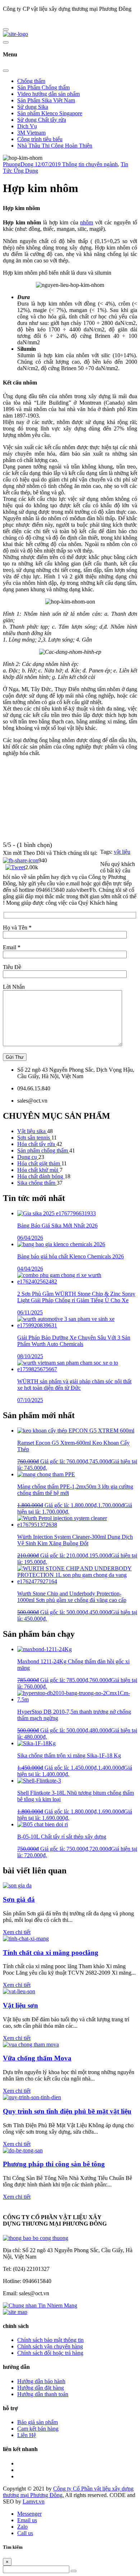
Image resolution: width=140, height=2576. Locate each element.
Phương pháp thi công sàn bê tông (54, 2164)
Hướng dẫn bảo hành (41, 2381)
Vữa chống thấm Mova (37, 2058)
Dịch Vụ (27, 126)
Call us (25, 2533)
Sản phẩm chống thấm (43, 1150)
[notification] (36, 2238)
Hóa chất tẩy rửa (37, 1144)
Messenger (29, 2514)
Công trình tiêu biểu (40, 139)
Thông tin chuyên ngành (90, 164)
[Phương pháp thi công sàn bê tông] (23, 2150)
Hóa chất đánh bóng (41, 1176)
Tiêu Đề (12, 967)
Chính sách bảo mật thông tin (50, 2340)
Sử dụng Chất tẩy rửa (42, 120)
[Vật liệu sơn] (19, 1991)
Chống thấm (31, 81)
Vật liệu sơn (20, 2005)
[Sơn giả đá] (17, 1885)
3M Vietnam (31, 133)
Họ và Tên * (17, 928)
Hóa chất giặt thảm (39, 1163)
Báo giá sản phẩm (38, 2422)
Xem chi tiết (17, 1932)
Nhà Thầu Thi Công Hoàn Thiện (55, 146)
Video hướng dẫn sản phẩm (48, 94)
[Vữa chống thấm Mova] (31, 2044)
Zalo (22, 2527)
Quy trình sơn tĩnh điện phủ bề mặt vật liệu (67, 2111)
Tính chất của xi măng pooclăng (51, 1953)
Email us (27, 2520)
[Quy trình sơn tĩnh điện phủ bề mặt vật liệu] (32, 2097)
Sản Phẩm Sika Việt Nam (46, 100)
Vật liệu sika (32, 1131)
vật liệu (122, 852)
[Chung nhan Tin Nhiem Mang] (40, 2305)
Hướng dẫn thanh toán (43, 2394)
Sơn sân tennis (34, 1138)
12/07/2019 (48, 164)
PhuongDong (19, 164)
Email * (12, 947)
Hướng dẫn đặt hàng (41, 2388)
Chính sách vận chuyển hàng (50, 2346)
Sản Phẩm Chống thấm (43, 87)
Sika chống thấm (37, 1183)
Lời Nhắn (14, 987)
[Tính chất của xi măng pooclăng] (26, 1939)
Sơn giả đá (19, 1899)
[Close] (6, 71)
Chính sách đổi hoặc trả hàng (50, 2353)
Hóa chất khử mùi (38, 1170)
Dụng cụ (28, 1157)
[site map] (15, 2312)
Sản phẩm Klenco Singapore (50, 113)
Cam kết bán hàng (38, 2429)
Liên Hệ (27, 2435)
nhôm (87, 222)
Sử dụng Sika (33, 107)
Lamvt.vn (34, 2502)
